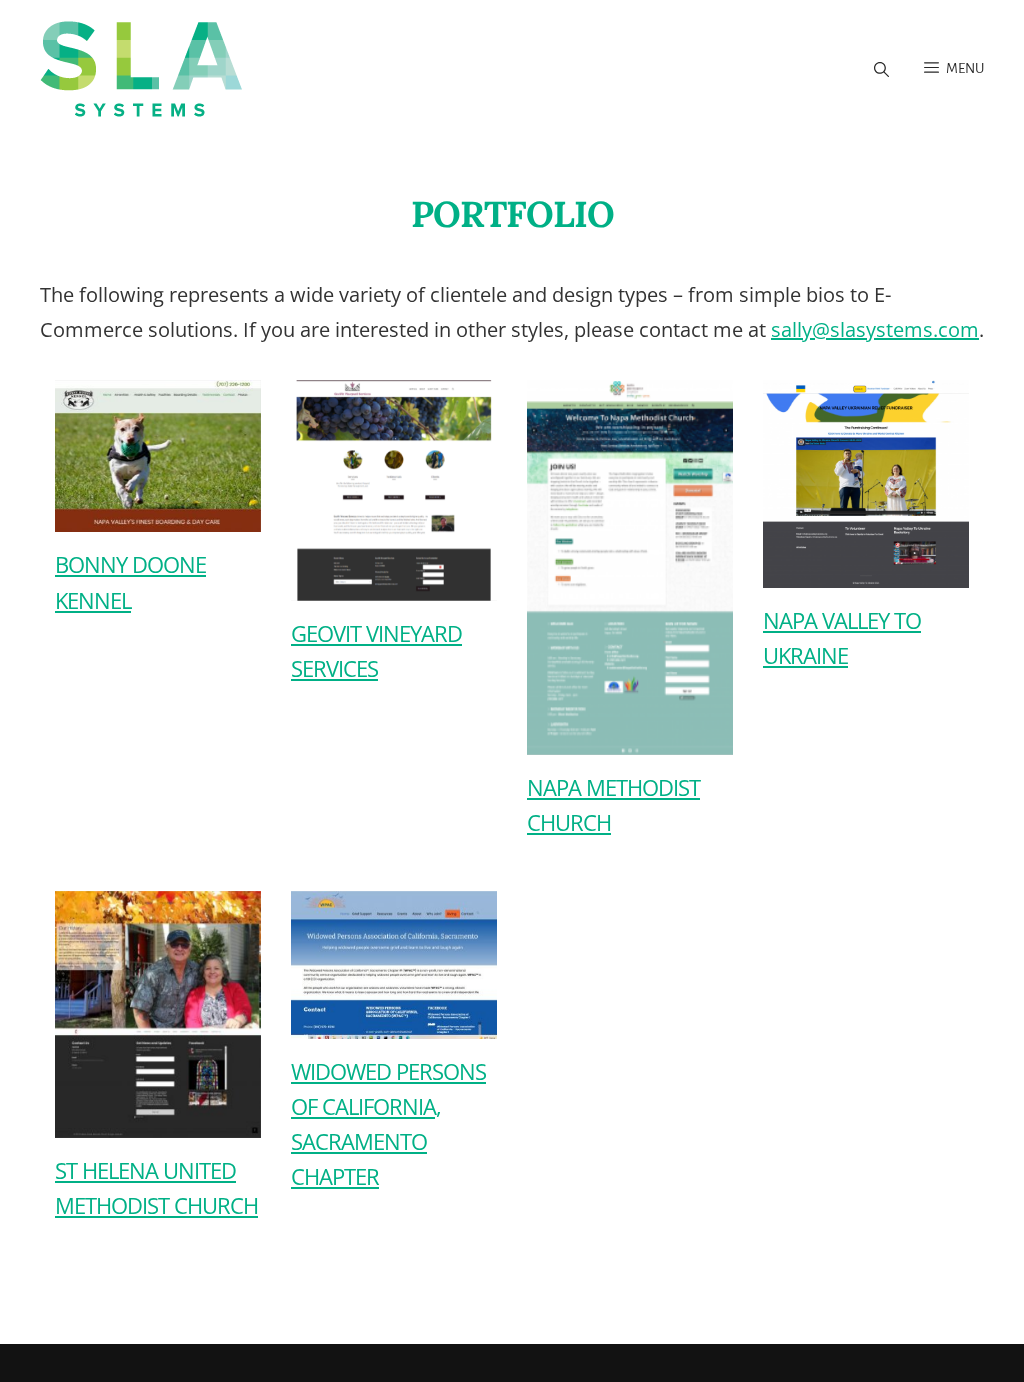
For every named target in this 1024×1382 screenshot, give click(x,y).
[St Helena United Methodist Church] (129, 1014)
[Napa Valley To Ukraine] (837, 484)
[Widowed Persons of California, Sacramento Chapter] (365, 964)
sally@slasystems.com (875, 329)
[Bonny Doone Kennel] (129, 456)
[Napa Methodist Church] (601, 567)
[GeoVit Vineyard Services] (365, 490)
